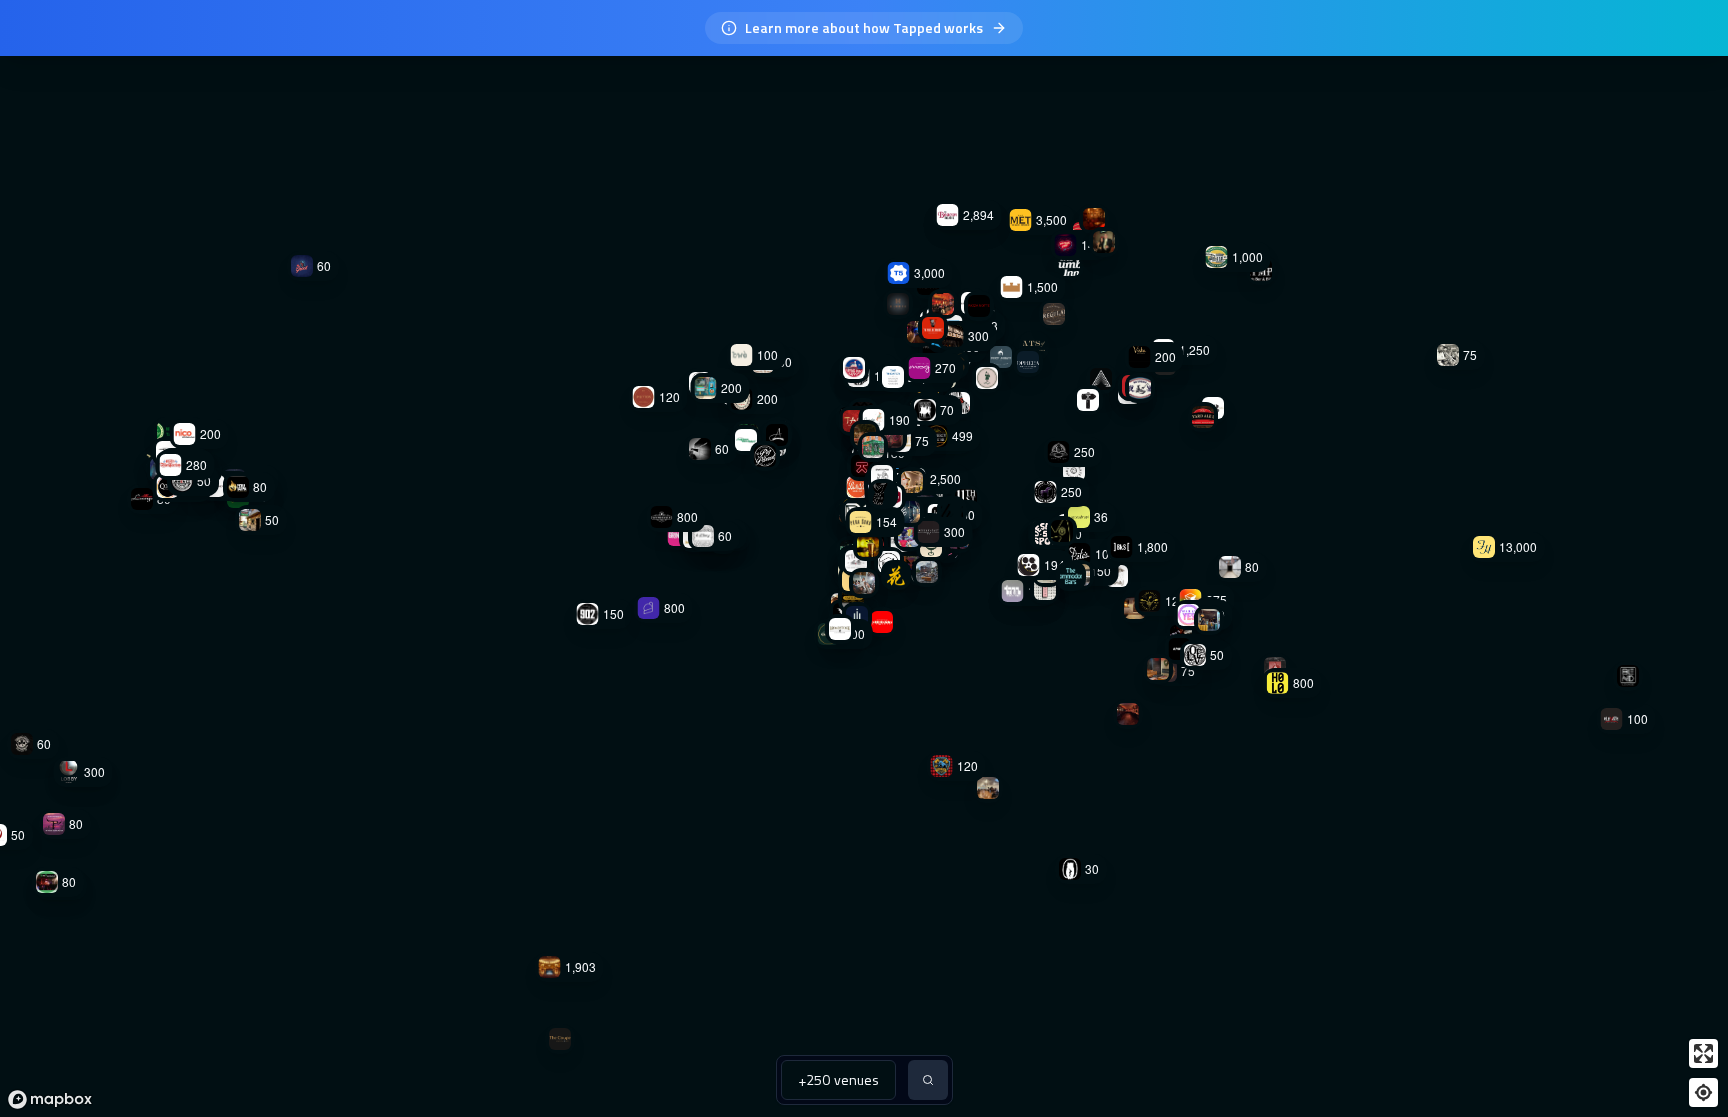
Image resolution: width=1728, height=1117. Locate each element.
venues (838, 1079)
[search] (928, 1080)
